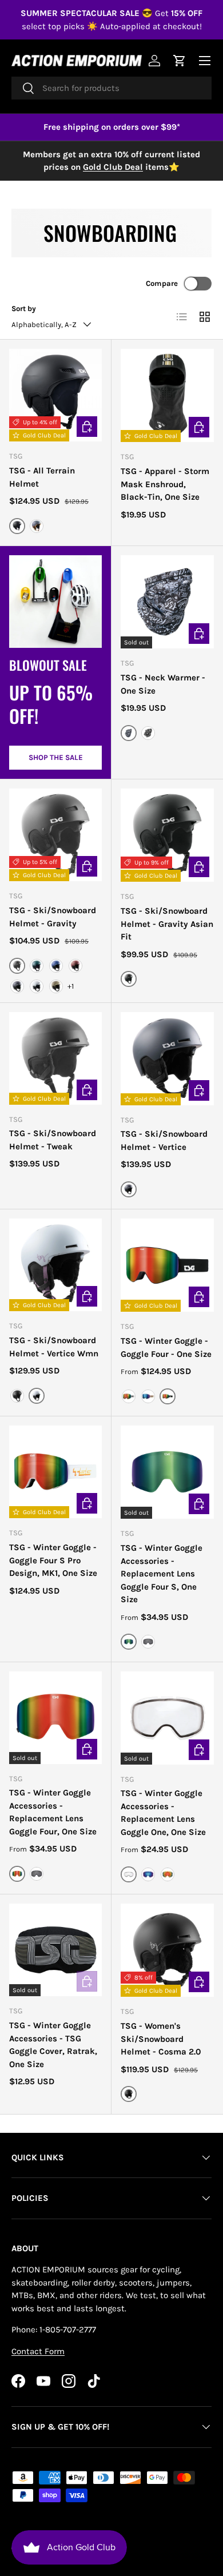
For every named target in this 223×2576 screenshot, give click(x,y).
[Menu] (205, 61)
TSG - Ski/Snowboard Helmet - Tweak (53, 1140)
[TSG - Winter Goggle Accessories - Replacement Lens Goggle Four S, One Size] (167, 1472)
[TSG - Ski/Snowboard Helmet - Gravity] (55, 835)
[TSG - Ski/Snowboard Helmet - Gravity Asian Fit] (167, 835)
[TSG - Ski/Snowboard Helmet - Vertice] (167, 1059)
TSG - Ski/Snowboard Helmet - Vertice (164, 1140)
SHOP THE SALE (56, 757)
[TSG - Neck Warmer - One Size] (167, 602)
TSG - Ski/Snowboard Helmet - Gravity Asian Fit (167, 924)
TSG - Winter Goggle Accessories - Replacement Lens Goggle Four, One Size (53, 1812)
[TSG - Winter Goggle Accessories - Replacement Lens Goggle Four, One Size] (55, 1718)
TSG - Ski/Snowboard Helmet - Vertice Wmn (54, 1347)
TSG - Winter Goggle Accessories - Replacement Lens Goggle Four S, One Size (162, 1574)
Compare (162, 283)
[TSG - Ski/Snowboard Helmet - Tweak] (55, 1058)
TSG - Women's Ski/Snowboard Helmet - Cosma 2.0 (161, 2039)
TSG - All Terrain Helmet (42, 477)
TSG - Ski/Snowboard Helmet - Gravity (53, 917)
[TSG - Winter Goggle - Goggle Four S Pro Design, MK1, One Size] (55, 1472)
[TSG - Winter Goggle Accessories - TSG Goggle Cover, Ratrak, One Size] (55, 1950)
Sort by (24, 308)
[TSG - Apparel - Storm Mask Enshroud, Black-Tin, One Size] (167, 395)
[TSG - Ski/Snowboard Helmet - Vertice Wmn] (55, 1265)
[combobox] (111, 88)
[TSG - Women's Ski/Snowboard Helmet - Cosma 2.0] (167, 1950)
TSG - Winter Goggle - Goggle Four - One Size (166, 1347)
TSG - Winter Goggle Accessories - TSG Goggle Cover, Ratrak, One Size (53, 2045)
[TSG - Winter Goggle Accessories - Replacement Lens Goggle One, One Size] (167, 1718)
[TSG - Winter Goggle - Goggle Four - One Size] (167, 1265)
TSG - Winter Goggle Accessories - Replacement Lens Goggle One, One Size (163, 1813)
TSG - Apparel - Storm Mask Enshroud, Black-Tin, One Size (165, 484)
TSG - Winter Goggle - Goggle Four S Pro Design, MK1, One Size (53, 1560)
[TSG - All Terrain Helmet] (55, 395)
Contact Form (38, 2351)
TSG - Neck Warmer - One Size (163, 684)
